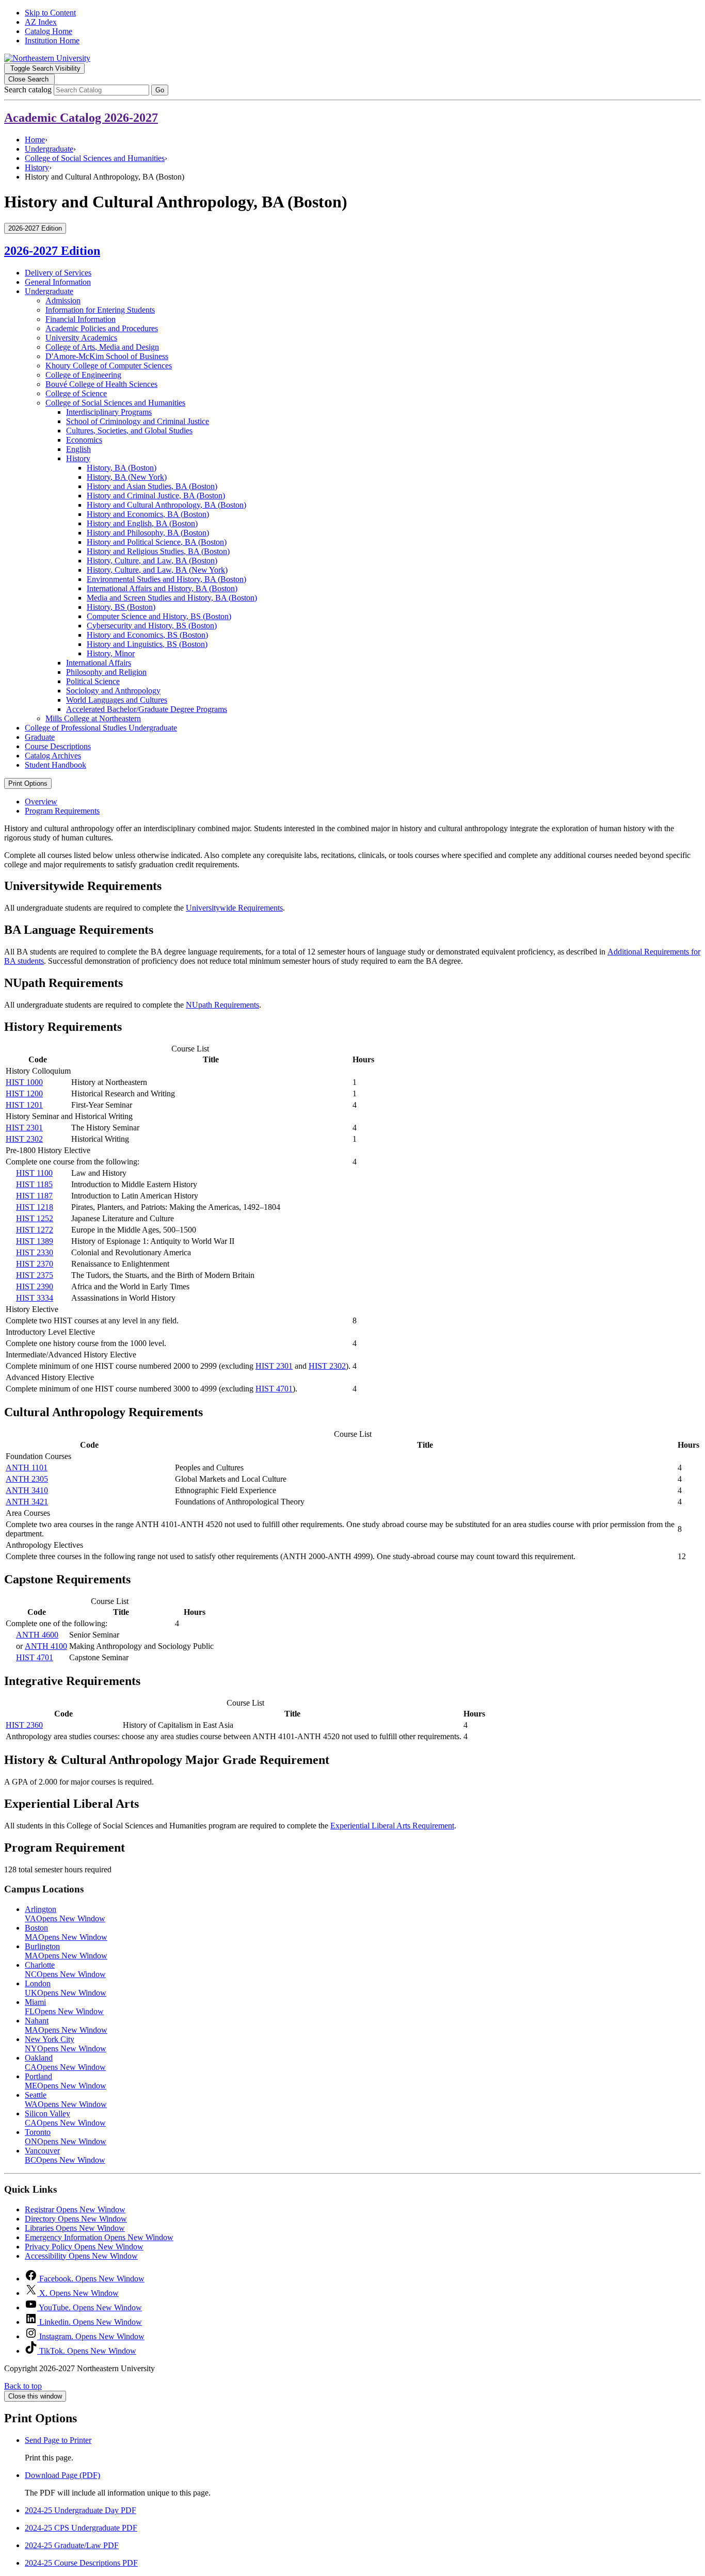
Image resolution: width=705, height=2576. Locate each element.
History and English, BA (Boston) (142, 523)
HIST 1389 (35, 1241)
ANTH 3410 (27, 1490)
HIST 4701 (274, 1389)
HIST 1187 (34, 1196)
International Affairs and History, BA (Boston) (162, 588)
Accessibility (81, 2256)
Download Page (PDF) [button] (62, 2475)
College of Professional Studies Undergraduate (101, 728)
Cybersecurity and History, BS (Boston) (152, 626)
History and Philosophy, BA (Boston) (148, 533)
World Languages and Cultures (117, 700)
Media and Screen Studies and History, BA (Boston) (172, 598)
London (66, 1988)
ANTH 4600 (37, 1635)
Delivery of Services (58, 273)
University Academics (81, 338)
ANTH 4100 (46, 1646)
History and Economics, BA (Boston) (148, 514)
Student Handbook (55, 765)
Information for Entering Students (100, 310)
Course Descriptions (58, 746)
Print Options (28, 783)
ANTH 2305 (27, 1479)
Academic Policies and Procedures (102, 328)
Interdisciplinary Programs (109, 412)
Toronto (66, 2137)
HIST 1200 (24, 1093)
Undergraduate (49, 149)
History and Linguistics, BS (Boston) (147, 644)
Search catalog (28, 90)
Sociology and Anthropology (113, 691)
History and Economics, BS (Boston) (147, 635)
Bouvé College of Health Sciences (101, 384)
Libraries (75, 2228)
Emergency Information (99, 2237)
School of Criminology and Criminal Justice (138, 421)
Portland (66, 2081)
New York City (66, 2044)
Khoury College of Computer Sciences (109, 366)
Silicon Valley (65, 2118)
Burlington (66, 1951)
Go (160, 90)
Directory (76, 2219)
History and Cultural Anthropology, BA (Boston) (166, 505)
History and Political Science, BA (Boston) (157, 542)
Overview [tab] (41, 801)
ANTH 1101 (27, 1468)
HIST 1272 (35, 1230)
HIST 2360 (24, 1725)
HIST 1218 (35, 1207)
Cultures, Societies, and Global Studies (129, 431)
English (78, 449)
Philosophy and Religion (106, 672)
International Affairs (99, 663)
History (37, 167)
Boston (66, 1932)
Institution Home (52, 40)
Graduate (40, 737)
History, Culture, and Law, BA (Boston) (152, 561)
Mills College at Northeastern (93, 718)
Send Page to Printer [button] (58, 2440)
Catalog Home (49, 31)
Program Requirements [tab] (62, 811)
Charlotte (65, 1970)
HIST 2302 (24, 1139)
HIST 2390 (35, 1286)
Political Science (93, 681)
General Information (58, 282)
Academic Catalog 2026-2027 (81, 118)
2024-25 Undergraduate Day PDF (81, 2510)
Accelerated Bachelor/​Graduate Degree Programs (147, 709)
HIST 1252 (35, 1218)
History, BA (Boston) (122, 468)
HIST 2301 (24, 1128)
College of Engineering (83, 375)
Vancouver (65, 2155)
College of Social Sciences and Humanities (95, 158)
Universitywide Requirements (234, 908)
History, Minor (111, 653)
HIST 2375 (35, 1275)
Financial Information (81, 319)
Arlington (65, 1914)
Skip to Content (50, 13)
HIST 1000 (24, 1082)
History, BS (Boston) (121, 607)
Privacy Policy (84, 2247)
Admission (63, 301)
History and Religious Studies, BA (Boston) (158, 551)
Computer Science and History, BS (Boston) (159, 616)
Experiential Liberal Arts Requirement (392, 1826)
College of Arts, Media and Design (102, 347)
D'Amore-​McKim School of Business (107, 356)
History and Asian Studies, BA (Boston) (152, 486)
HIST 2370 (35, 1264)
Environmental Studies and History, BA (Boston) (166, 579)
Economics (84, 440)
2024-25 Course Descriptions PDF (81, 2563)
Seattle (66, 2100)
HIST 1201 (24, 1105)
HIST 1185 (34, 1184)
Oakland (65, 2062)
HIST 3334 (35, 1298)
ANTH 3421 (27, 1502)
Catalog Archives (53, 756)
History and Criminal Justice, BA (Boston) (156, 496)
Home (35, 140)
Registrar (75, 2209)
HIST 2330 (35, 1252)
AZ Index (41, 22)
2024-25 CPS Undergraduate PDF (81, 2528)
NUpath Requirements (222, 1005)
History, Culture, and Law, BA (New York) (157, 570)
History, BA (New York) (127, 477)
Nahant (66, 2025)
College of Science (76, 393)
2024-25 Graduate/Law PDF (72, 2545)
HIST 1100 (34, 1173)
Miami (64, 2007)
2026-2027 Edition (52, 251)
